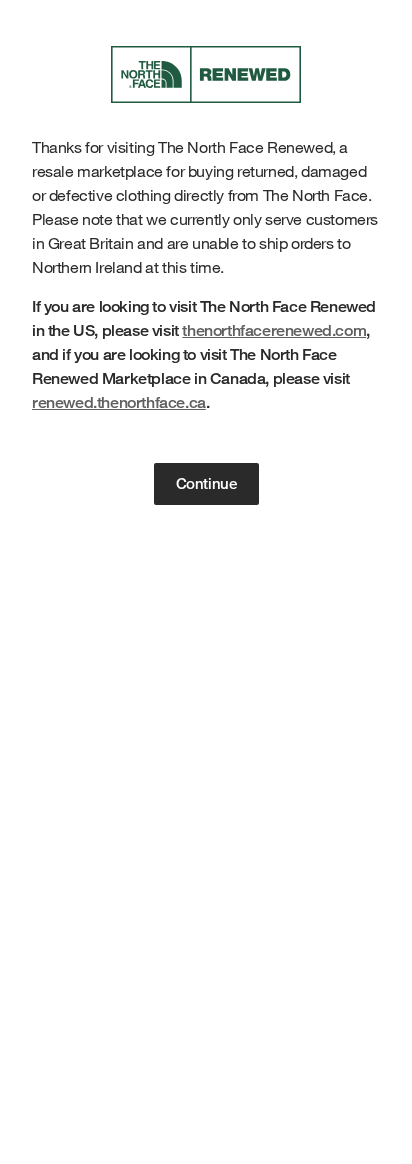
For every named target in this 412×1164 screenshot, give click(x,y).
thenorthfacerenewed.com (274, 330)
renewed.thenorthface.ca (119, 402)
